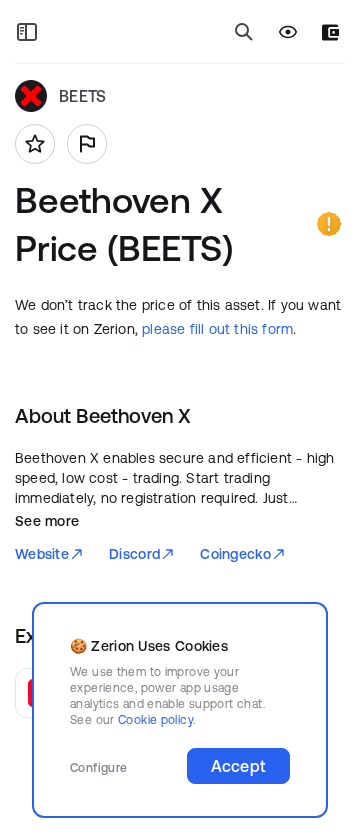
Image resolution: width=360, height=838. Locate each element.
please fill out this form (217, 329)
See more (47, 521)
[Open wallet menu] (330, 32)
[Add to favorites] (35, 144)
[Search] (244, 32)
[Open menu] (27, 32)
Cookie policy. (156, 719)
